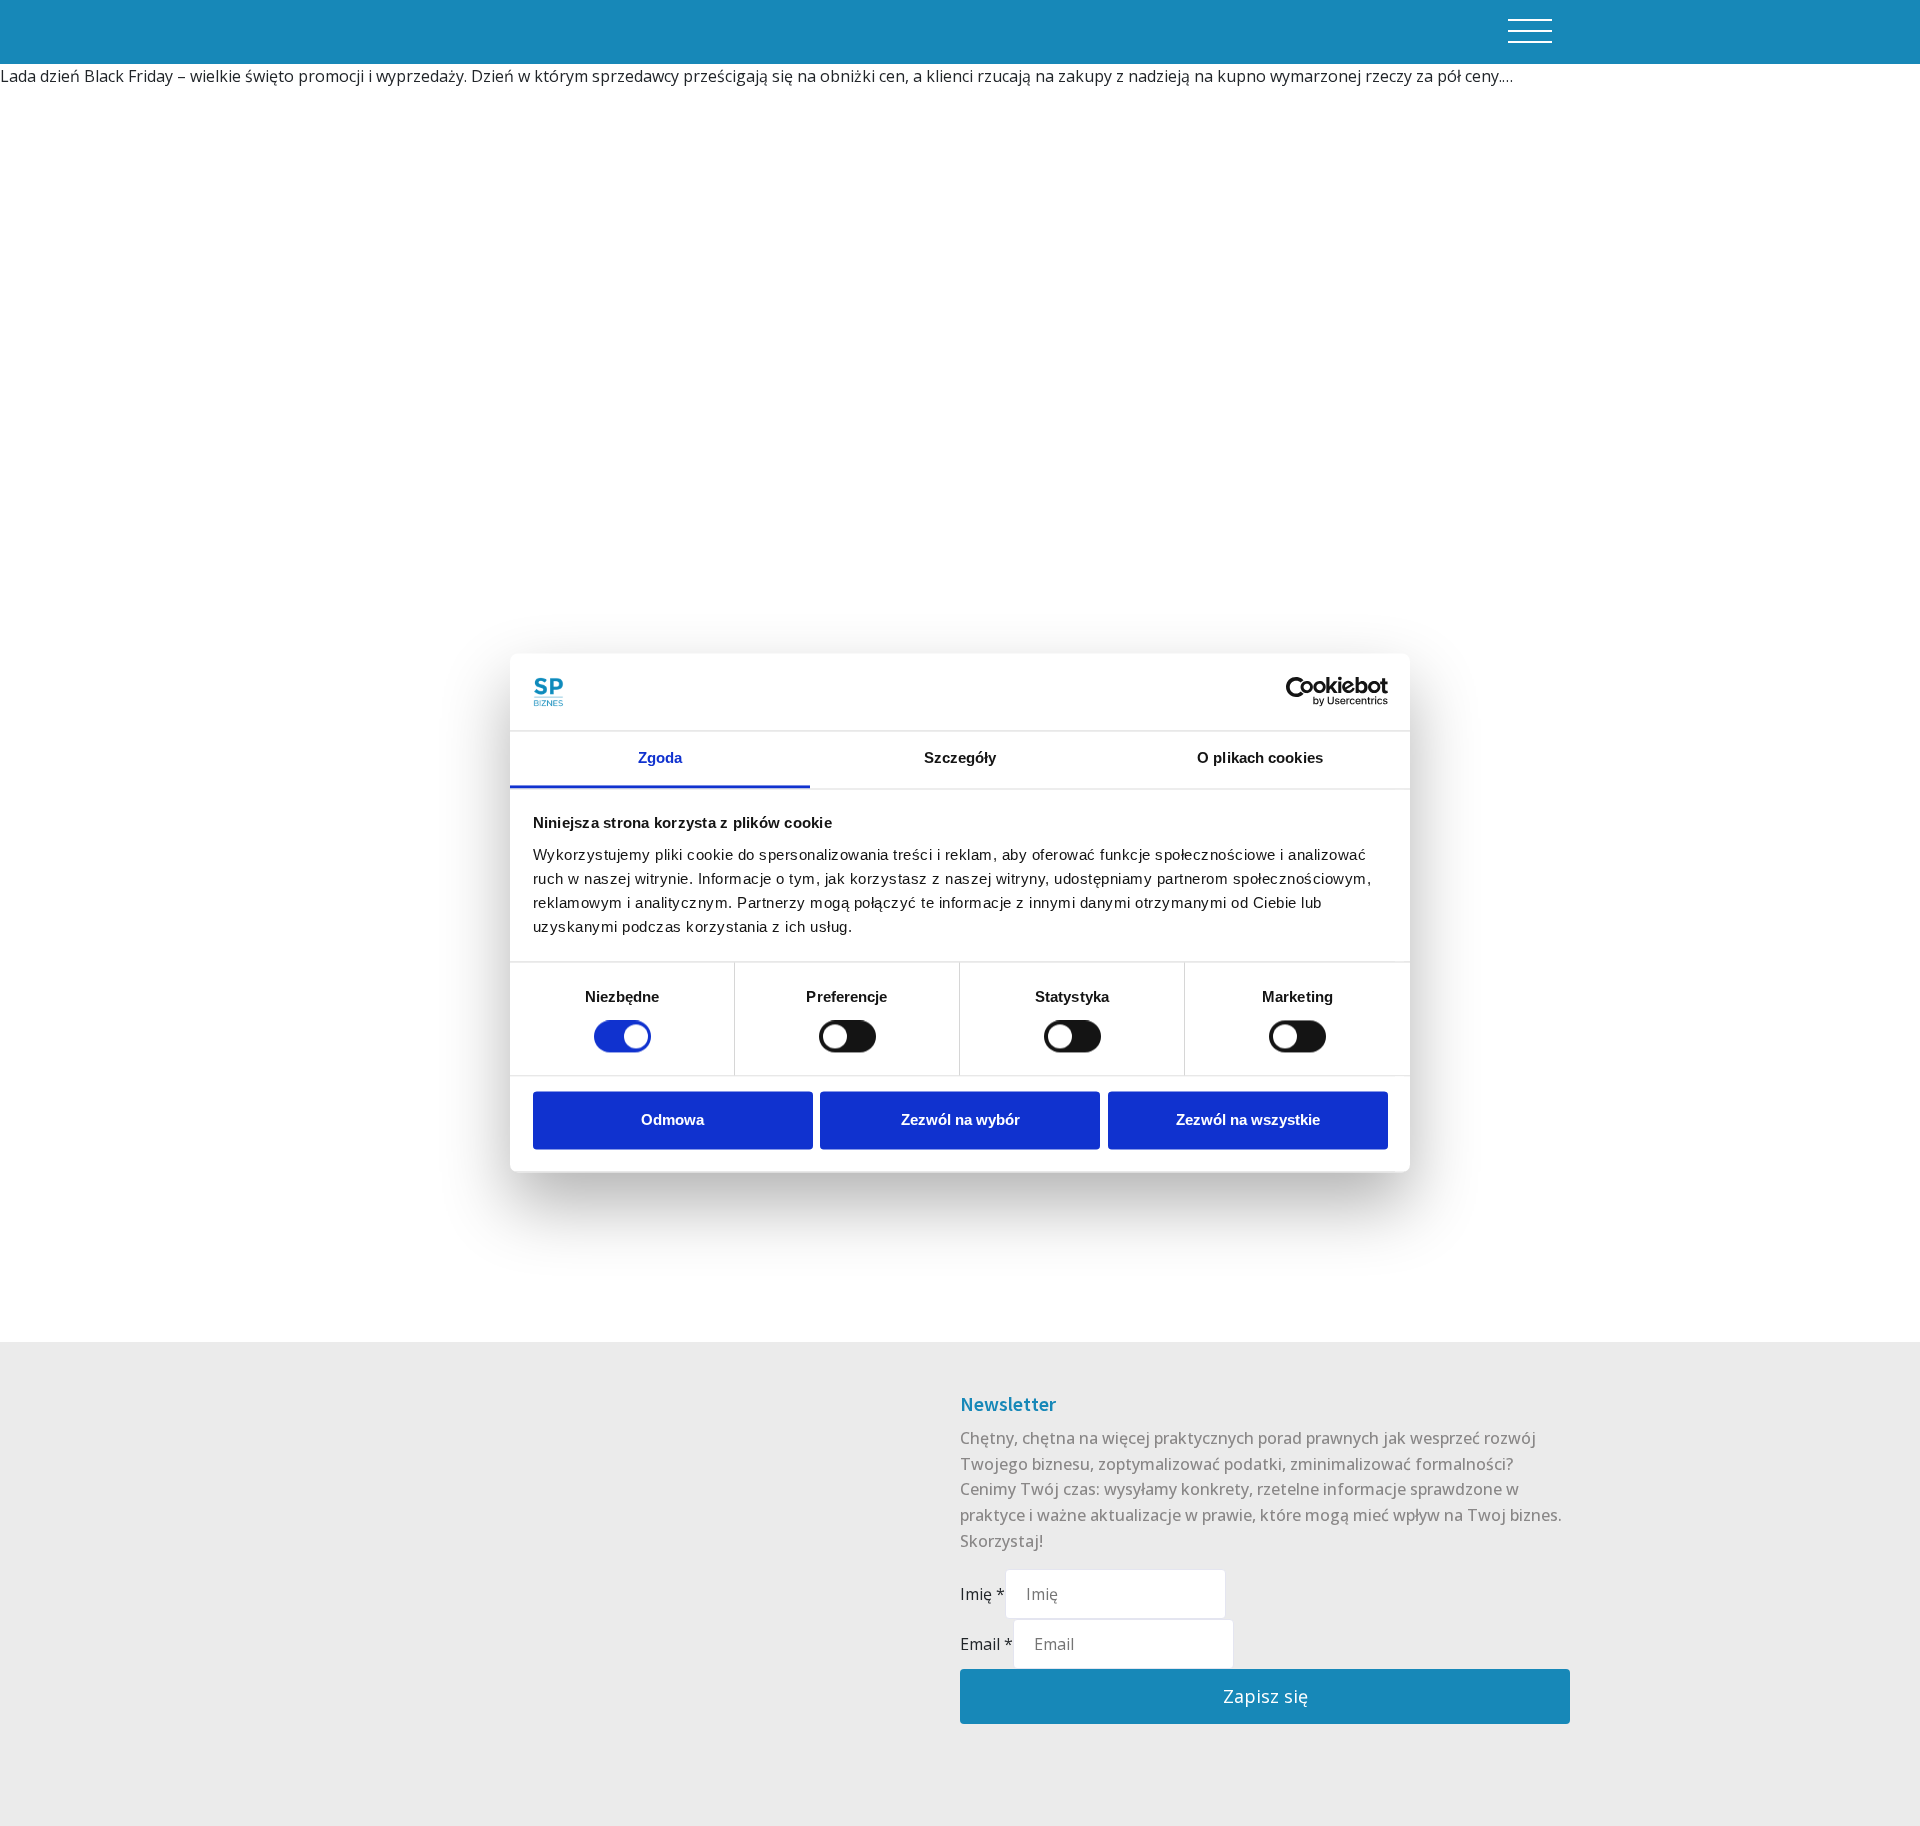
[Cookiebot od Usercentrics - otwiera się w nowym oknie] (1300, 692)
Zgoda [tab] (660, 757)
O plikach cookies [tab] (1260, 757)
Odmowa (672, 1119)
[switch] (847, 1037)
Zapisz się (1265, 1696)
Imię (982, 1594)
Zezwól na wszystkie (1248, 1119)
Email (986, 1644)
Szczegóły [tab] (960, 757)
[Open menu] (1530, 32)
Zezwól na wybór (960, 1119)
